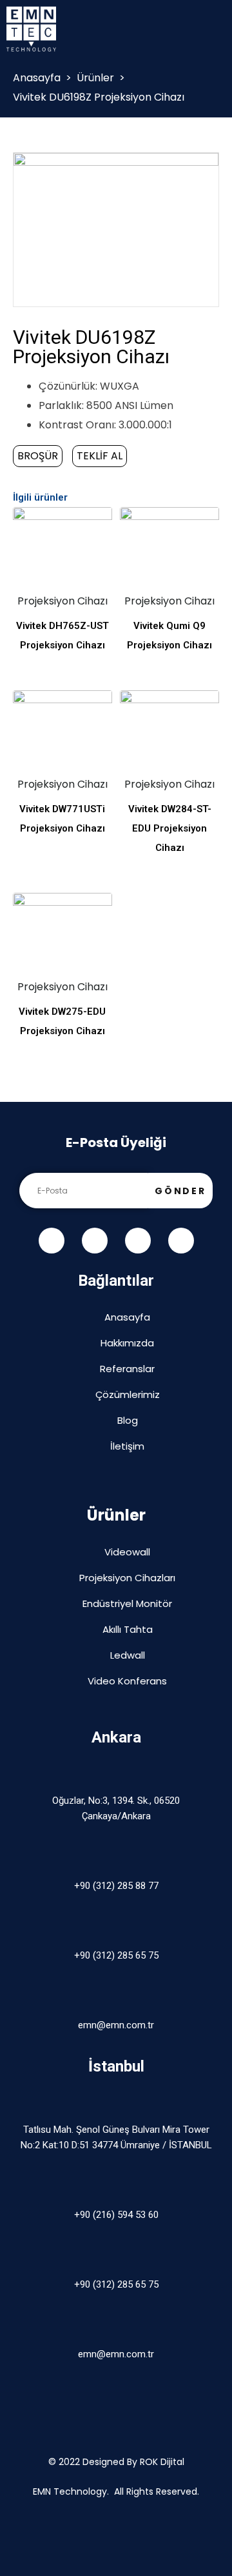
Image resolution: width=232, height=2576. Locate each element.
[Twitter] (95, 1241)
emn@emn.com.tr (116, 2025)
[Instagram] (138, 1241)
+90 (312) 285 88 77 (116, 1886)
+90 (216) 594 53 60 (116, 2215)
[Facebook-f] (52, 1241)
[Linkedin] (181, 1241)
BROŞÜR (38, 456)
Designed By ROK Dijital (133, 2462)
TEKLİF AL (100, 456)
